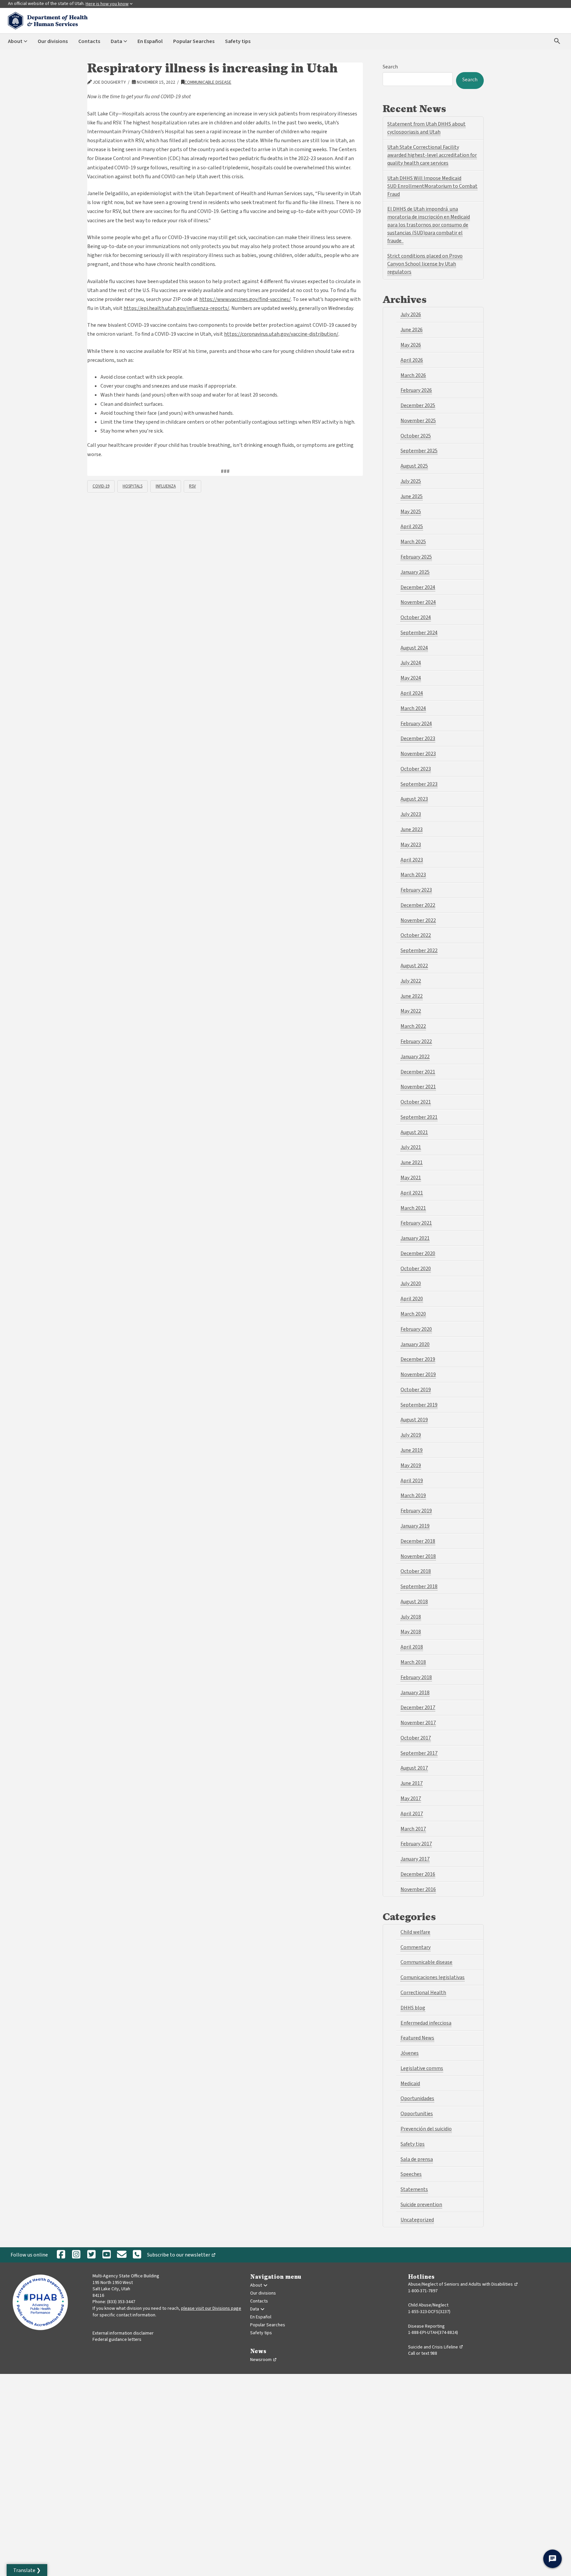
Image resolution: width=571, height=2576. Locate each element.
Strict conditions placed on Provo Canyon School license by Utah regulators (425, 264)
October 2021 (416, 1102)
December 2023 (418, 739)
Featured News (417, 2038)
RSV (192, 486)
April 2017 (412, 1814)
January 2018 (415, 1693)
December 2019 (418, 1359)
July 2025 (411, 481)
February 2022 (416, 1041)
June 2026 (412, 330)
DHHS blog (413, 2008)
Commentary (416, 1947)
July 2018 (411, 1617)
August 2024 (414, 648)
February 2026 (416, 390)
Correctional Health (423, 1993)
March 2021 (413, 1208)
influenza (166, 486)
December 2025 (418, 405)
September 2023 (419, 784)
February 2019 (416, 1511)
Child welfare (415, 1932)
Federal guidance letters (117, 2340)
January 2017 (415, 1859)
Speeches (411, 2174)
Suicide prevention (421, 2205)
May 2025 (411, 512)
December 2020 (418, 1253)
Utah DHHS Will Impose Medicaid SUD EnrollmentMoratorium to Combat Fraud (432, 186)
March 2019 (413, 1496)
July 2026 (411, 315)
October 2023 (416, 769)
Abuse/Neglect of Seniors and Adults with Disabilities (463, 2284)
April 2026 (412, 360)
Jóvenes (410, 2053)
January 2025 (415, 572)
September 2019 (419, 1405)
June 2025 (412, 496)
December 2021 (418, 1072)
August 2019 (414, 1420)
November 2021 (418, 1087)
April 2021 (412, 1193)
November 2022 (418, 920)
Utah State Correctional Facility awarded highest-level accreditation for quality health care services (432, 155)
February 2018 (416, 1677)
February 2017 (416, 1844)
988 (434, 2353)
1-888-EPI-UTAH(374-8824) (433, 2333)
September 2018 (419, 1586)
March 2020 (413, 1314)
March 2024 (413, 708)
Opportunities (417, 2114)
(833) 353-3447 (121, 2302)
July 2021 (411, 1147)
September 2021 (419, 1117)
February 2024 (416, 724)
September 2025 (419, 451)
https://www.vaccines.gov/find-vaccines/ (245, 299)
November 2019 (418, 1374)
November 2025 (418, 421)
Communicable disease (208, 82)
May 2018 (411, 1632)
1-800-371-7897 (423, 2291)
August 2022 (414, 966)
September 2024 (419, 633)
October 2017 (416, 1738)
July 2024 (411, 663)
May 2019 (411, 1465)
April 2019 (412, 1481)
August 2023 (414, 799)
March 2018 (413, 1662)
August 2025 (414, 466)
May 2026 (411, 345)
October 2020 (416, 1269)
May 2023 (411, 845)
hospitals (133, 486)
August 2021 (414, 1132)
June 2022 (412, 996)
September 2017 (419, 1753)
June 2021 (412, 1162)
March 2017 (413, 1829)
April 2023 (412, 860)
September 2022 (419, 950)
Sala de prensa (417, 2159)
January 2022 (415, 1057)
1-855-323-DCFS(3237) (429, 2312)
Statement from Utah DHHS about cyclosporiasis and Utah (426, 128)
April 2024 (412, 693)
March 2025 (413, 542)
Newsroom (264, 2360)
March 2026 (413, 375)
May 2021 (411, 1178)
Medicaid (410, 2084)
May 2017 (411, 1798)
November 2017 (418, 1723)
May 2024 (411, 678)
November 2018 (418, 1556)
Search (390, 67)
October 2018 (416, 1571)
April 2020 (412, 1299)
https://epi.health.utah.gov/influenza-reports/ (176, 308)
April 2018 (412, 1647)
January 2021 (415, 1238)
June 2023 (412, 829)
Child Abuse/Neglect (428, 2305)
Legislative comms (422, 2068)
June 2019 (412, 1450)
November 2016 (418, 1889)
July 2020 (411, 1284)
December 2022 (418, 905)
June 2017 (412, 1783)
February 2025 (416, 557)
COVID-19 (101, 486)
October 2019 (416, 1390)
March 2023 (413, 875)
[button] (27, 2570)
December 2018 (418, 1541)
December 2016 (418, 1874)
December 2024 (418, 587)
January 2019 (415, 1526)
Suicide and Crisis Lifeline (436, 2347)
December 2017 (418, 1708)
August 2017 (414, 1768)
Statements (414, 2189)
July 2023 (411, 814)
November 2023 (418, 754)
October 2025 (416, 436)
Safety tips (413, 2144)
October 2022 (416, 935)
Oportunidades (417, 2098)
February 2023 (416, 890)
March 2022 (413, 1026)
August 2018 (414, 1602)
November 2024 (418, 602)
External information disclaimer (123, 2333)
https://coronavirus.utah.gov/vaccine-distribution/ (281, 334)
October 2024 (416, 617)
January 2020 (415, 1344)
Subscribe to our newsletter (183, 2256)
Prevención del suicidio (426, 2129)
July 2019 (411, 1435)
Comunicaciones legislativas (433, 1977)
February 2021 (416, 1223)
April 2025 (412, 527)
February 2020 (416, 1329)
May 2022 (411, 1011)
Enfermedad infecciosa (426, 2023)
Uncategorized (417, 2220)
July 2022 (411, 981)
